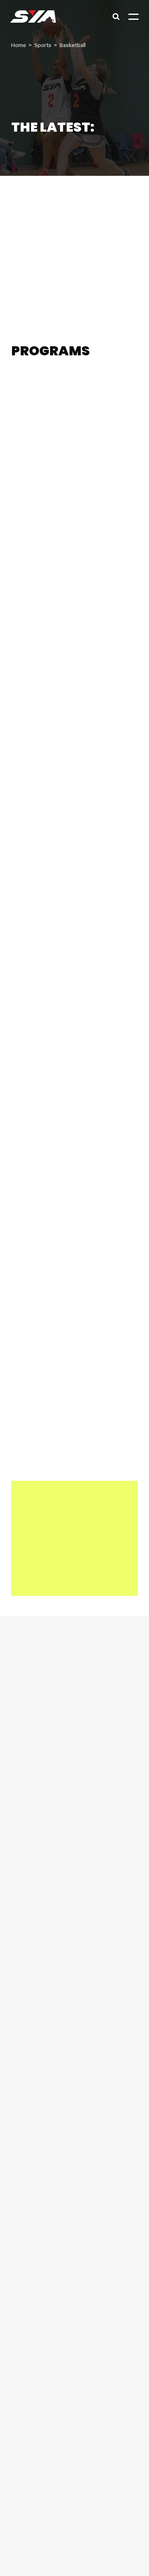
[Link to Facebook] (22, 2250)
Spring (29, 388)
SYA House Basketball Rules (65, 187)
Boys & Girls (91, 388)
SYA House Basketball (52, 604)
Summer (57, 388)
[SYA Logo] (33, 17)
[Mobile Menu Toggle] (133, 17)
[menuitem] (74, 1883)
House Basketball (43, 167)
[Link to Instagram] (49, 2250)
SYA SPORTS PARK (50, 1282)
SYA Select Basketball (52, 800)
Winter (61, 584)
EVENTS (28, 1243)
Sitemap (91, 2556)
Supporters (62, 2556)
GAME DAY (34, 1205)
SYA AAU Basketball (52, 408)
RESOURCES (36, 1167)
